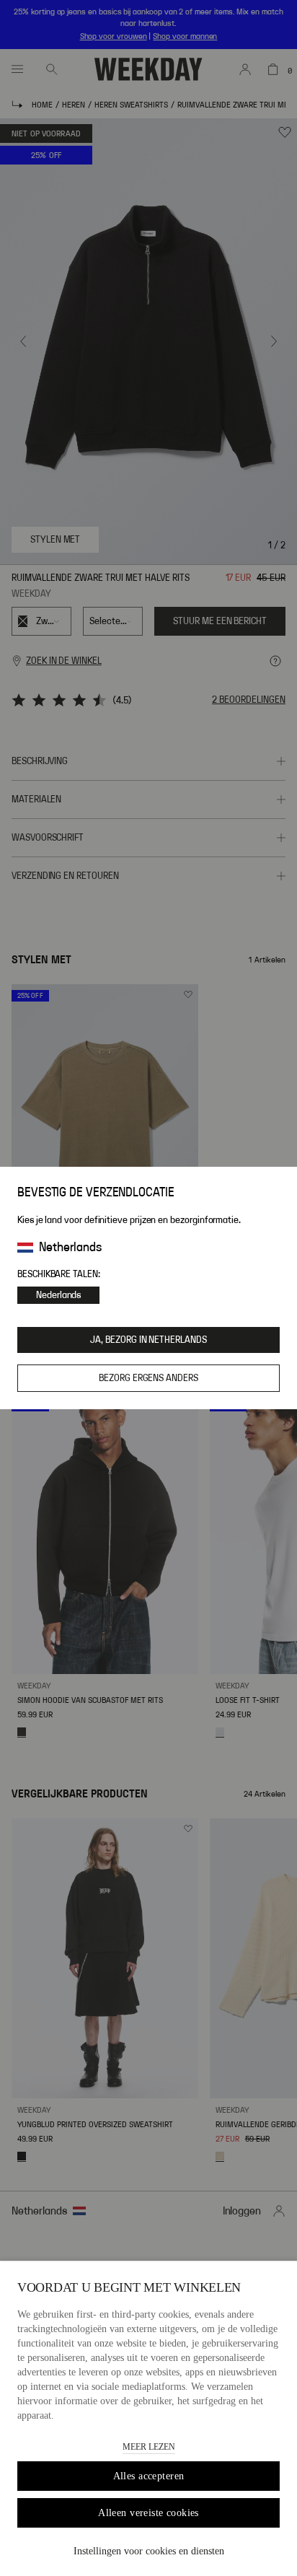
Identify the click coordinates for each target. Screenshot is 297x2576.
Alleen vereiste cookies (148, 2513)
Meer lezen (149, 2447)
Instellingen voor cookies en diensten (149, 2551)
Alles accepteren (149, 2476)
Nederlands (58, 1295)
